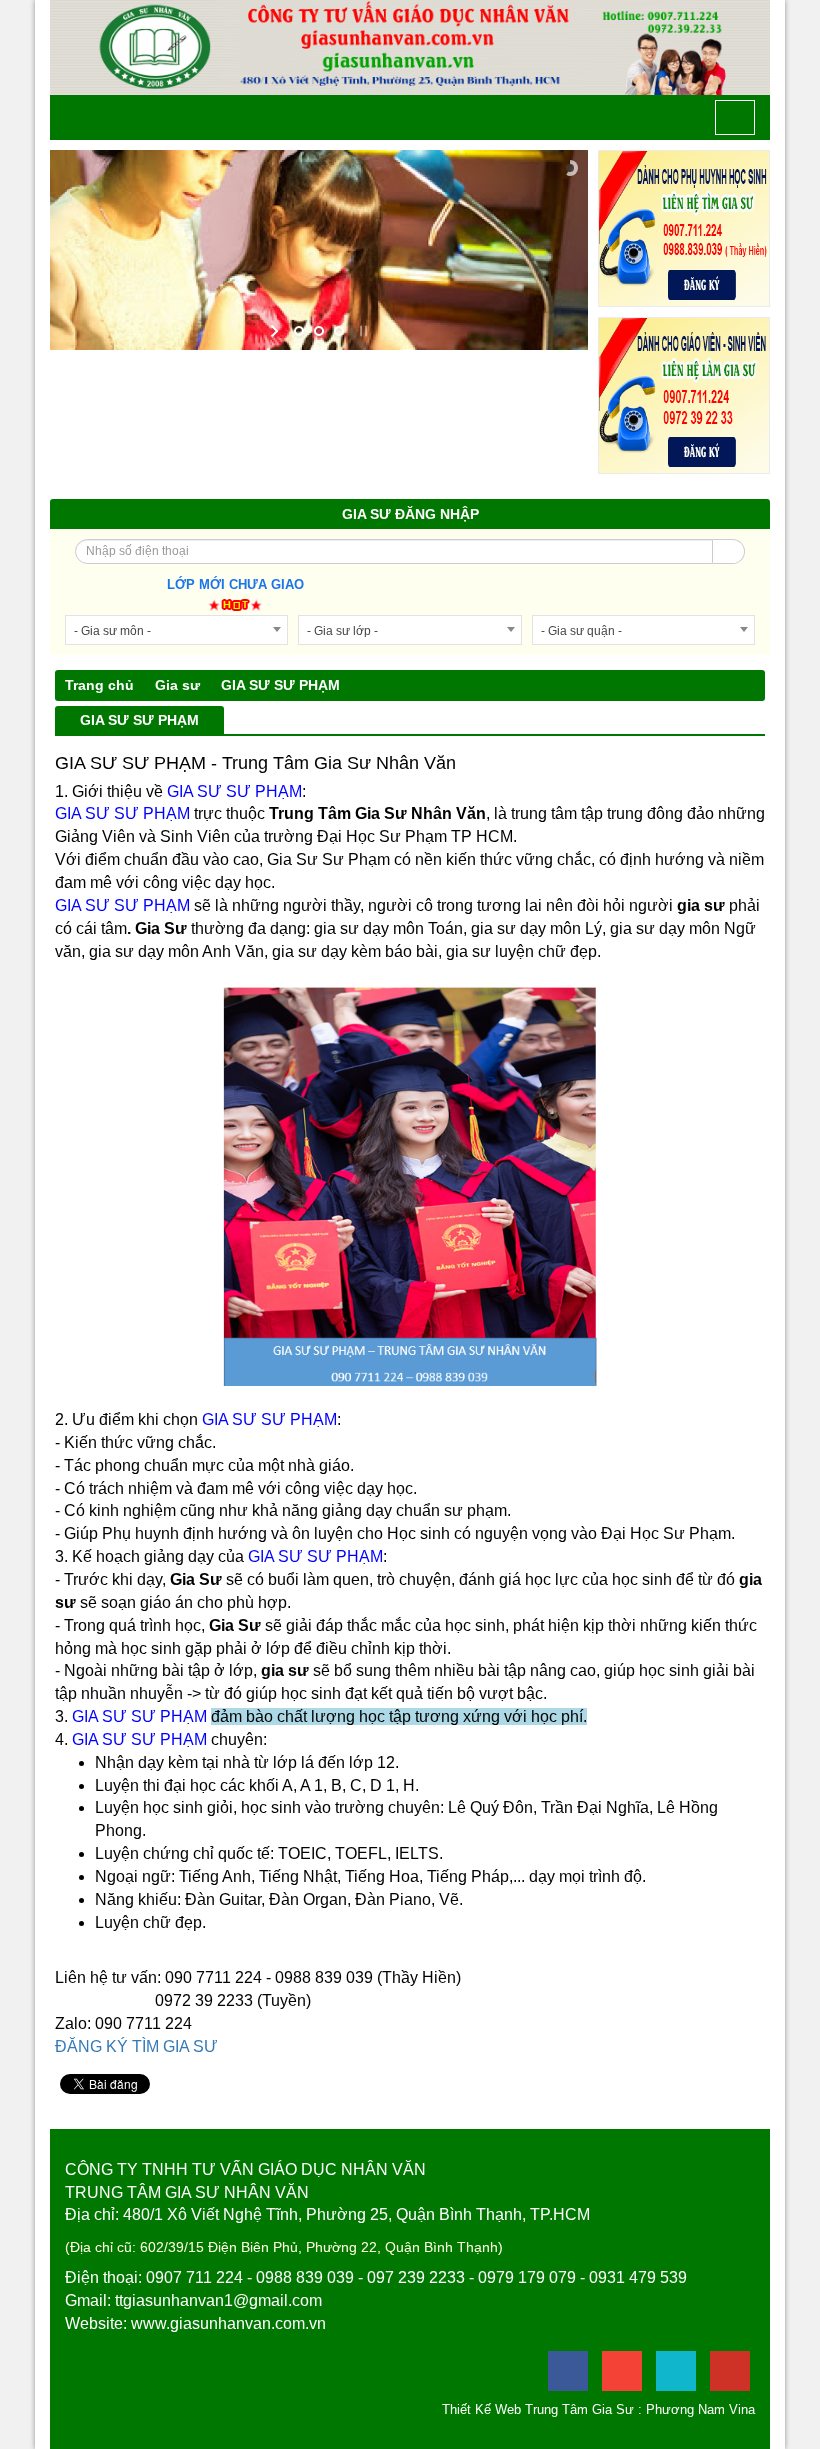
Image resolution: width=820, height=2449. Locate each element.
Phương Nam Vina (700, 2409)
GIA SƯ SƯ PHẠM (280, 685)
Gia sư (177, 685)
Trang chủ (99, 685)
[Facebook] (568, 2371)
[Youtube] (730, 2371)
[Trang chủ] (78, 117)
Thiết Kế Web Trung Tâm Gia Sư (538, 2409)
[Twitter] (676, 2371)
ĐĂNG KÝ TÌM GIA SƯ (136, 2046)
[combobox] (176, 630)
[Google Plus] (622, 2371)
